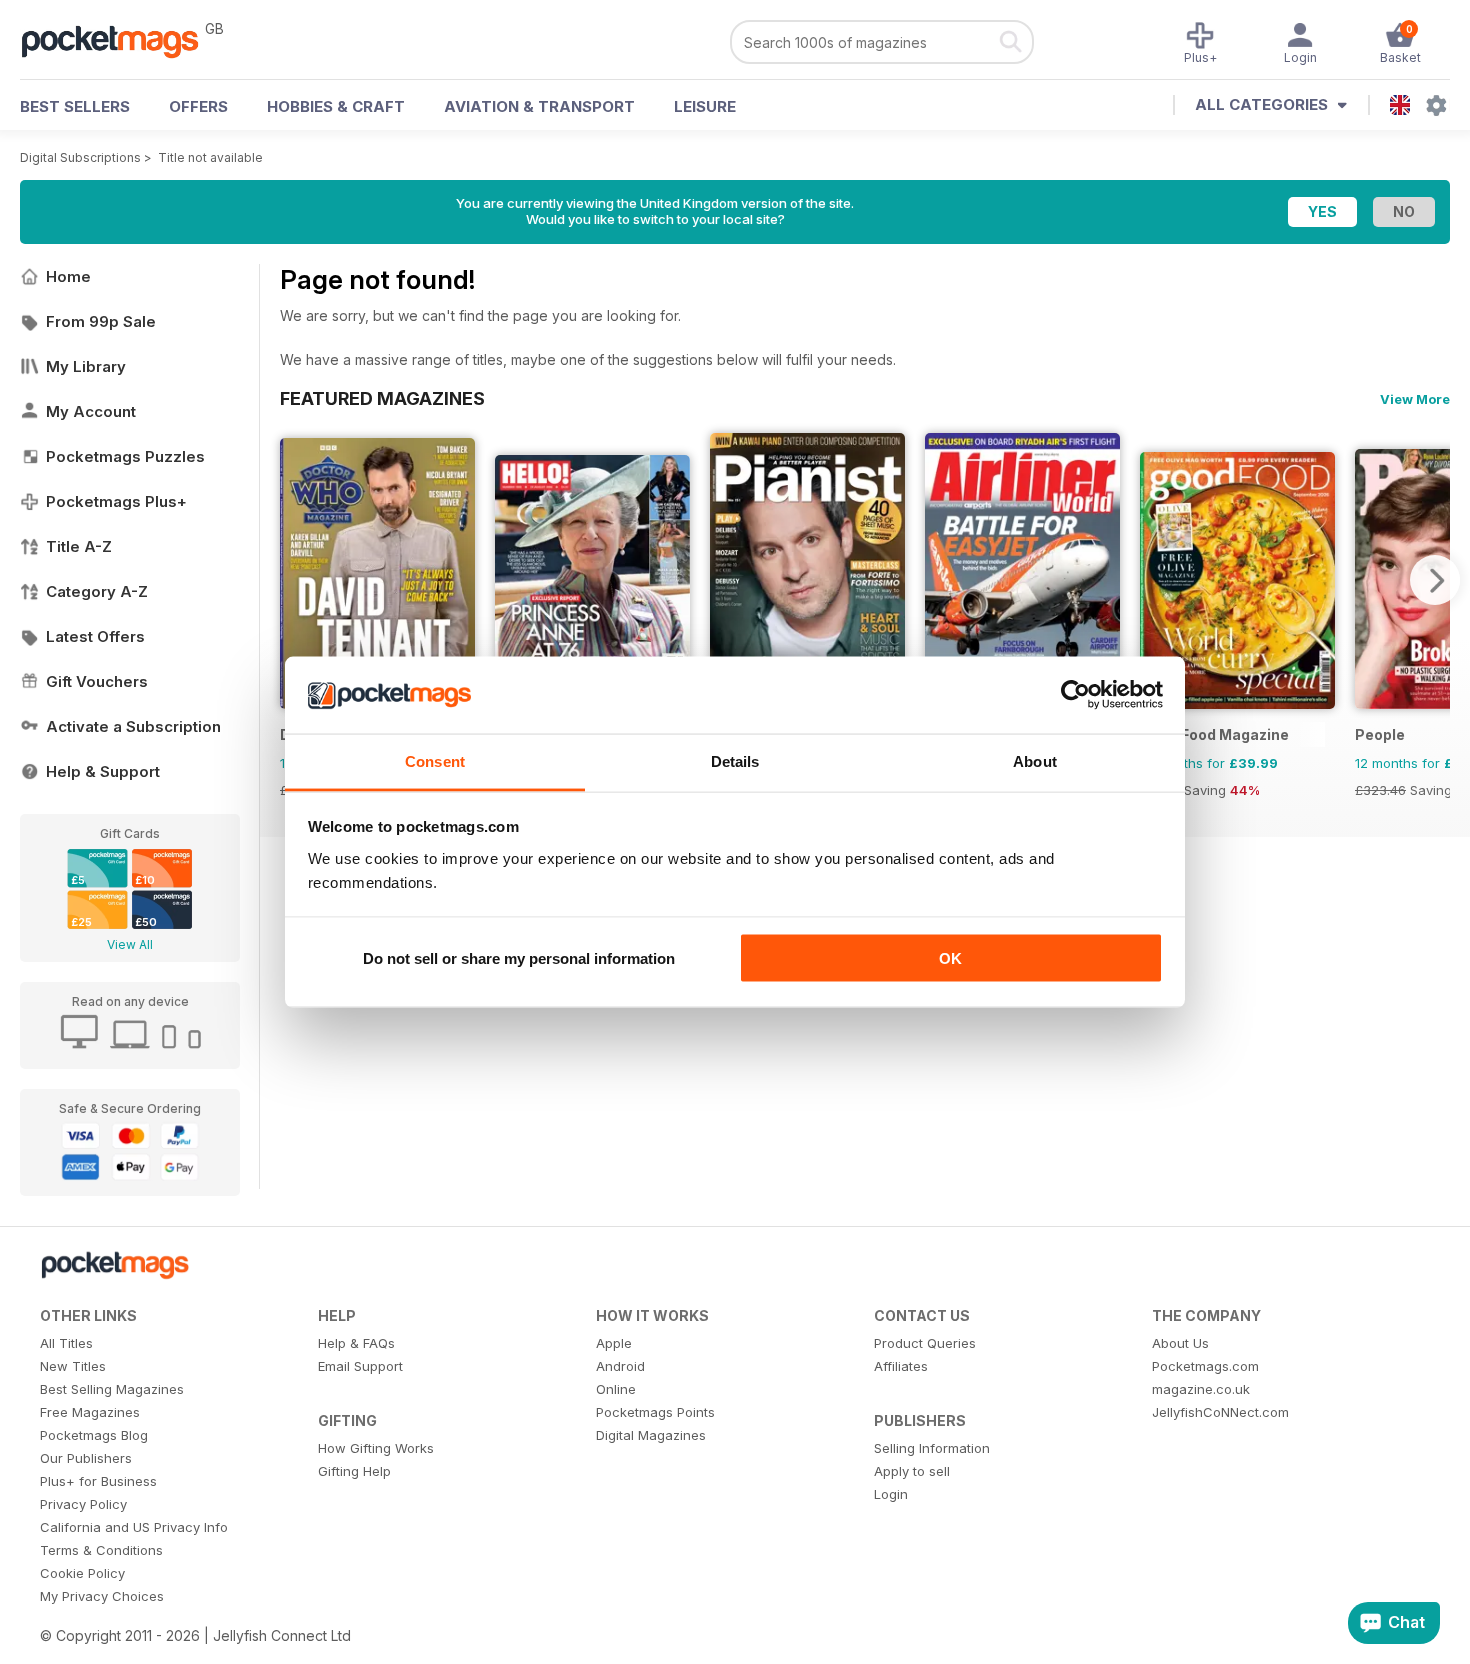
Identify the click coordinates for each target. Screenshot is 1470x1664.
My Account (91, 411)
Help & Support (103, 771)
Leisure (705, 106)
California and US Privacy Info (134, 1527)
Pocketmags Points (655, 1412)
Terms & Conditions (101, 1550)
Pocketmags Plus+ (116, 501)
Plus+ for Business (98, 1481)
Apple (614, 1343)
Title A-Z (79, 546)
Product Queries (925, 1343)
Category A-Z (97, 591)
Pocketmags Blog (94, 1435)
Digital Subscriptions (80, 157)
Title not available (210, 157)
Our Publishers (86, 1458)
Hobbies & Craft (336, 106)
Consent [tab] (435, 760)
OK (950, 958)
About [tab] (1035, 760)
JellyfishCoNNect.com (1220, 1412)
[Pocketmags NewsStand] (120, 40)
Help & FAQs (356, 1343)
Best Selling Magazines (112, 1389)
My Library (86, 366)
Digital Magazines (651, 1435)
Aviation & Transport (539, 106)
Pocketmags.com (1205, 1366)
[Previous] (295, 580)
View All (130, 944)
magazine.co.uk (1201, 1389)
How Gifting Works (376, 1448)
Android (620, 1366)
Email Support (360, 1366)
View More (1415, 399)
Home (68, 276)
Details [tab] (735, 760)
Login (891, 1494)
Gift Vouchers (97, 681)
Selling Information (932, 1448)
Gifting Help (354, 1471)
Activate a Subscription (133, 726)
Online (616, 1389)
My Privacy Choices (102, 1596)
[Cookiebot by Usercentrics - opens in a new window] (1075, 695)
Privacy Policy (83, 1504)
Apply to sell (912, 1471)
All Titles (66, 1343)
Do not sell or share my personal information (519, 958)
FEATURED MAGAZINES (382, 398)
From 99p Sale (101, 321)
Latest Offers (95, 636)
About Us (1180, 1343)
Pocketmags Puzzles (125, 456)
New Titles (73, 1366)
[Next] (1435, 580)
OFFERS (198, 106)
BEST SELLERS (75, 106)
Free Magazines (90, 1412)
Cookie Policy (82, 1573)
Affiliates (901, 1366)
